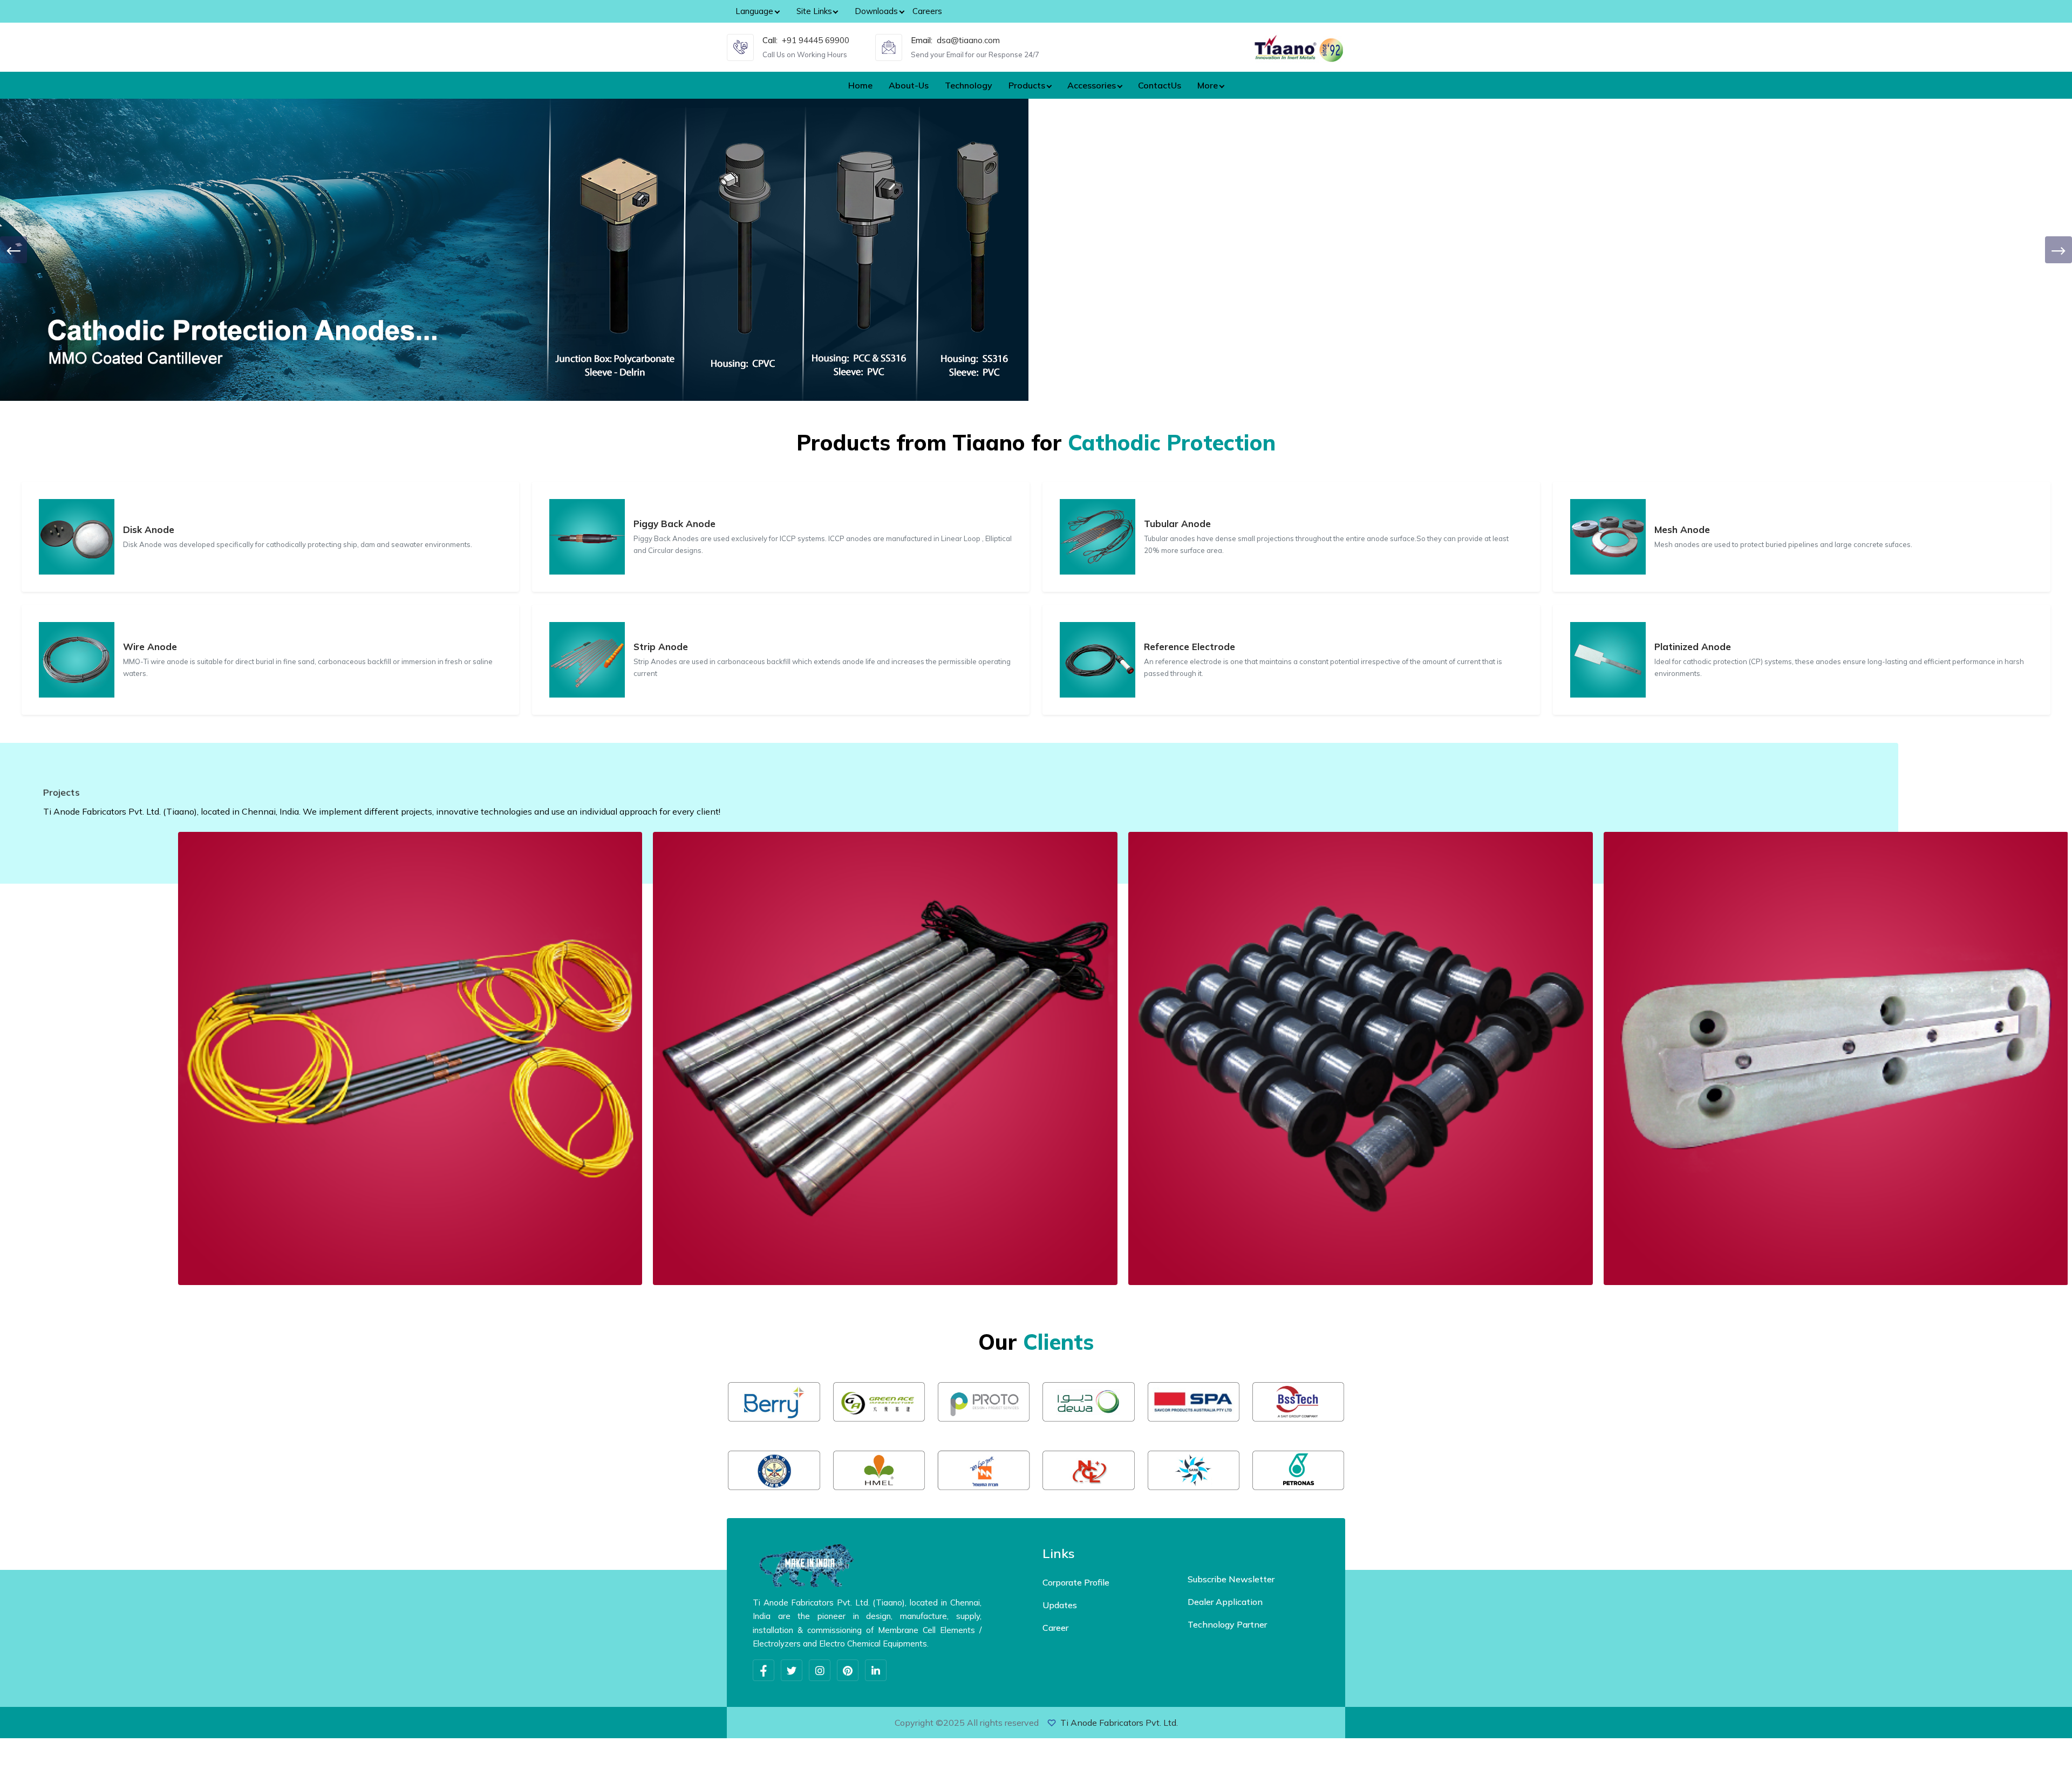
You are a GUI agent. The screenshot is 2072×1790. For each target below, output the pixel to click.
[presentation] (13, 250)
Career (1055, 1628)
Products (1027, 85)
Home (860, 85)
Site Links (814, 11)
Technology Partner (1227, 1624)
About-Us (909, 85)
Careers (927, 11)
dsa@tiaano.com (968, 40)
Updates (1060, 1605)
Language (754, 11)
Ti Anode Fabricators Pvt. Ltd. (1119, 1723)
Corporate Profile (1076, 1582)
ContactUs (1160, 85)
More (1208, 85)
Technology (969, 85)
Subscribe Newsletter (1231, 1579)
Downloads (876, 11)
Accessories (1092, 85)
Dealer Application (1225, 1602)
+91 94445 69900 (816, 40)
